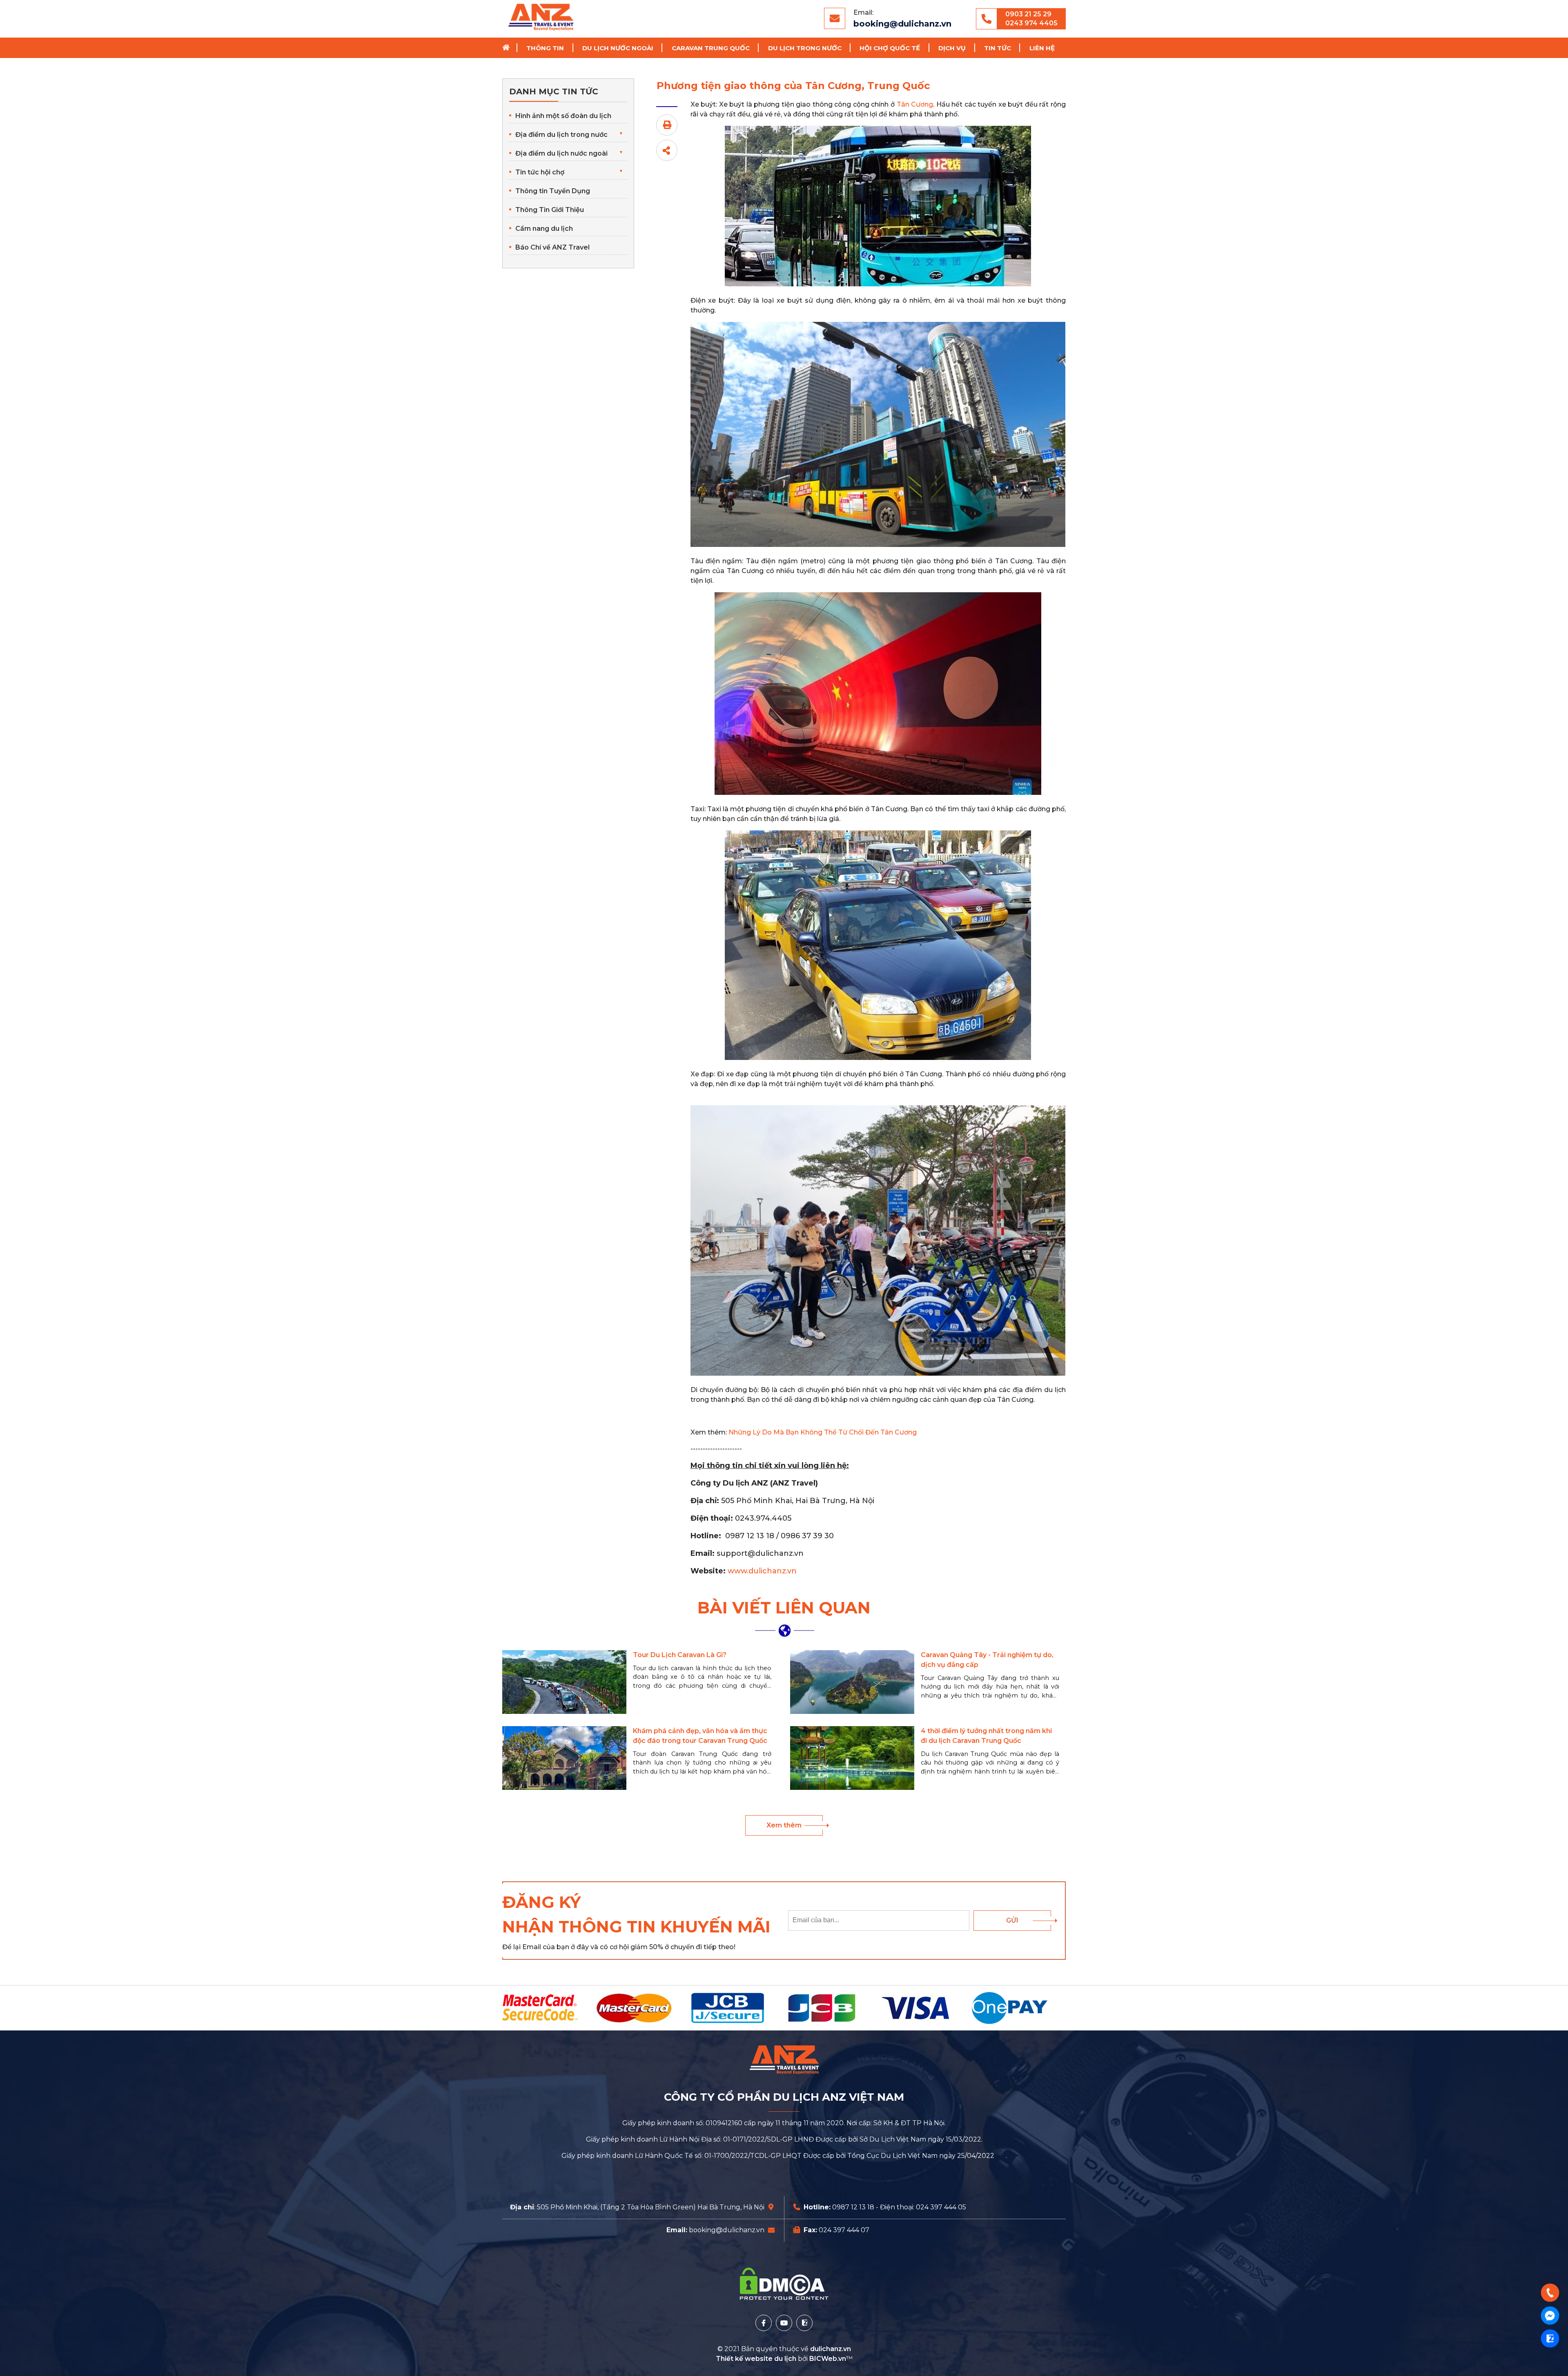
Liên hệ (1042, 48)
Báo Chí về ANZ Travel (552, 247)
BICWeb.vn (828, 2359)
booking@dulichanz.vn (902, 24)
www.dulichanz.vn (762, 1571)
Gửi (1012, 1920)
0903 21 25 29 (1028, 14)
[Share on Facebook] (667, 150)
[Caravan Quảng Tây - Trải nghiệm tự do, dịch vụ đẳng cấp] (852, 1682)
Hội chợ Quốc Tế (890, 48)
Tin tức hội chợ (540, 172)
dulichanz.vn (831, 2349)
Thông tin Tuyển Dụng (553, 191)
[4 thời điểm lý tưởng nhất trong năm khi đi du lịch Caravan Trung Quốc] (852, 1758)
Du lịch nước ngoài (618, 48)
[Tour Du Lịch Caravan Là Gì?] (564, 1682)
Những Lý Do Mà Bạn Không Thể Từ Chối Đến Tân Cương (823, 1432)
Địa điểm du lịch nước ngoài (561, 153)
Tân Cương (915, 104)
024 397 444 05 (941, 2207)
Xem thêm (784, 1825)
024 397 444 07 (844, 2230)
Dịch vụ (952, 48)
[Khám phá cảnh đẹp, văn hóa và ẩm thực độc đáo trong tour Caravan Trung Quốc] (564, 1758)
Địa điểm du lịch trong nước (561, 135)
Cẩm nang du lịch (544, 229)
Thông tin (545, 48)
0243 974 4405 (1031, 23)
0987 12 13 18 (853, 2207)
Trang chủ (509, 48)
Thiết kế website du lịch (757, 2359)
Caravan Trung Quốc (711, 48)
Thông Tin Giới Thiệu (550, 210)
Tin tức (998, 48)
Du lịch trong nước (805, 48)
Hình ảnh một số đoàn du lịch (563, 116)
